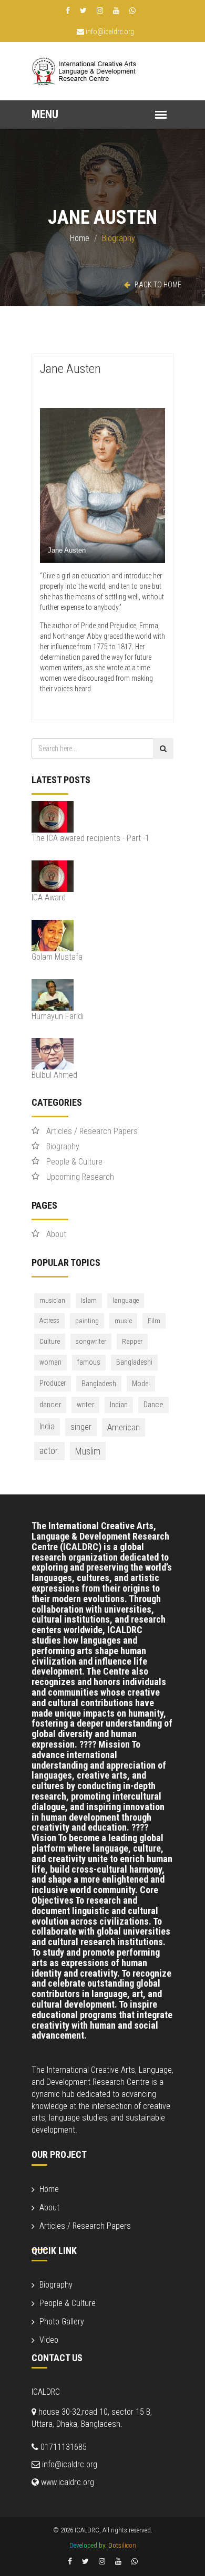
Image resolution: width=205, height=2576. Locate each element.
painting (87, 1321)
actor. (49, 1451)
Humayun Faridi (58, 1016)
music (123, 1321)
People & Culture (74, 1162)
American (124, 1427)
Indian (119, 1405)
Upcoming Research (80, 1177)
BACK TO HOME (157, 285)
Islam (89, 1300)
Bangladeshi (134, 1362)
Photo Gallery (62, 2321)
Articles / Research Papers (92, 1131)
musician (52, 1300)
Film (154, 1321)
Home (80, 238)
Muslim (88, 1451)
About (56, 1234)
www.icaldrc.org (66, 2482)
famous (89, 1362)
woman (50, 1362)
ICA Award (49, 897)
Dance (153, 1405)
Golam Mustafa (57, 957)
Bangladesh (99, 1384)
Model (141, 1384)
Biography (63, 1146)
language (126, 1300)
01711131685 (63, 2447)
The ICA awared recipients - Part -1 (90, 838)
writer (85, 1405)
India (47, 1426)
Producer (53, 1383)
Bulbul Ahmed (54, 1075)
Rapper (132, 1341)
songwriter (91, 1341)
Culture (50, 1341)
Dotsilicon (122, 2545)
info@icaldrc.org (109, 32)
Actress (49, 1320)
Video (49, 2340)
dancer (50, 1405)
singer (81, 1427)
